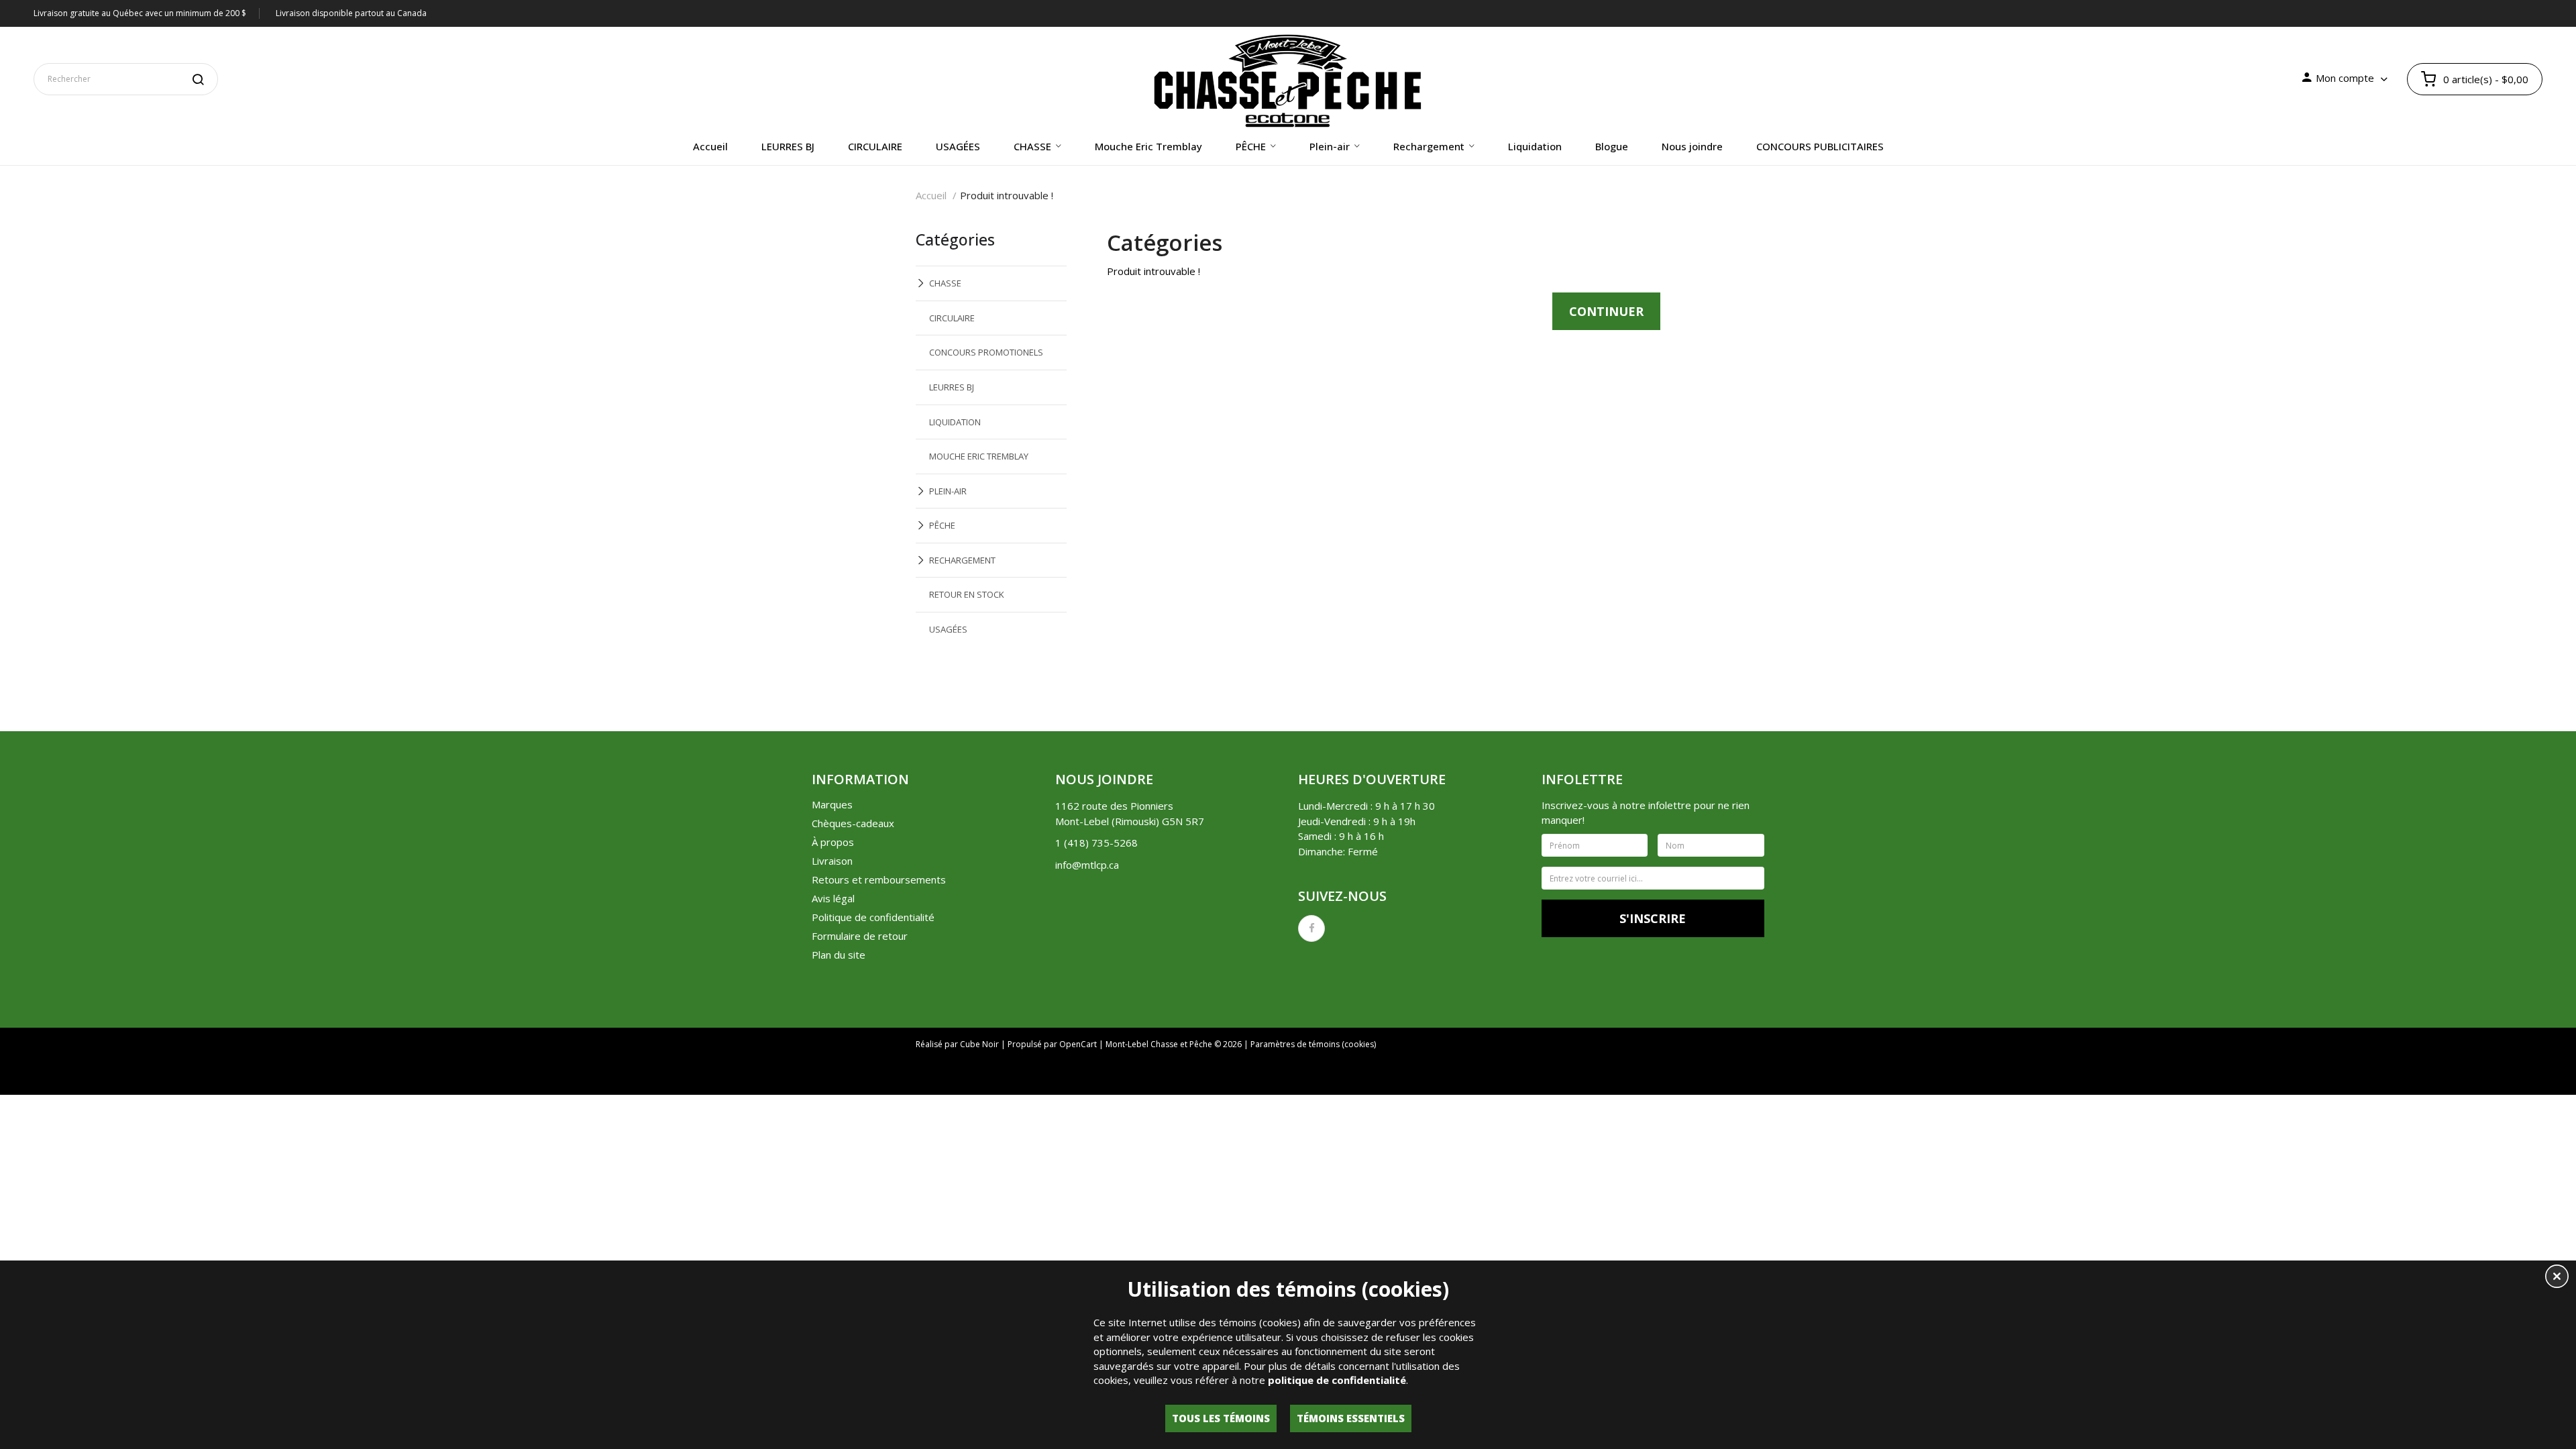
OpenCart (1078, 1044)
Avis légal (833, 898)
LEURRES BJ (952, 387)
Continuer (1606, 311)
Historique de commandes (1413, 1078)
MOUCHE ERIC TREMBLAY (979, 456)
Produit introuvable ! (1007, 195)
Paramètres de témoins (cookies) (1313, 1044)
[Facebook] (1311, 928)
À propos (833, 842)
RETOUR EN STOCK (967, 594)
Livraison (832, 861)
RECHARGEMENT (962, 560)
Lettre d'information (1620, 1078)
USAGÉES (948, 629)
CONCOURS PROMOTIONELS (986, 352)
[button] (2557, 1278)
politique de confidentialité (1337, 1380)
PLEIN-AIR (948, 491)
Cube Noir (979, 1044)
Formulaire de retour (860, 936)
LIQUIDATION (955, 422)
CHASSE (945, 283)
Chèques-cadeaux (853, 823)
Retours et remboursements (879, 879)
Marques (832, 804)
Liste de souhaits (1523, 1078)
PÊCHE (942, 525)
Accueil (931, 195)
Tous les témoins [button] (1221, 1418)
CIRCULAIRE (952, 318)
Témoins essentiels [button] (1351, 1418)
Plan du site (839, 955)
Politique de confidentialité (873, 917)
